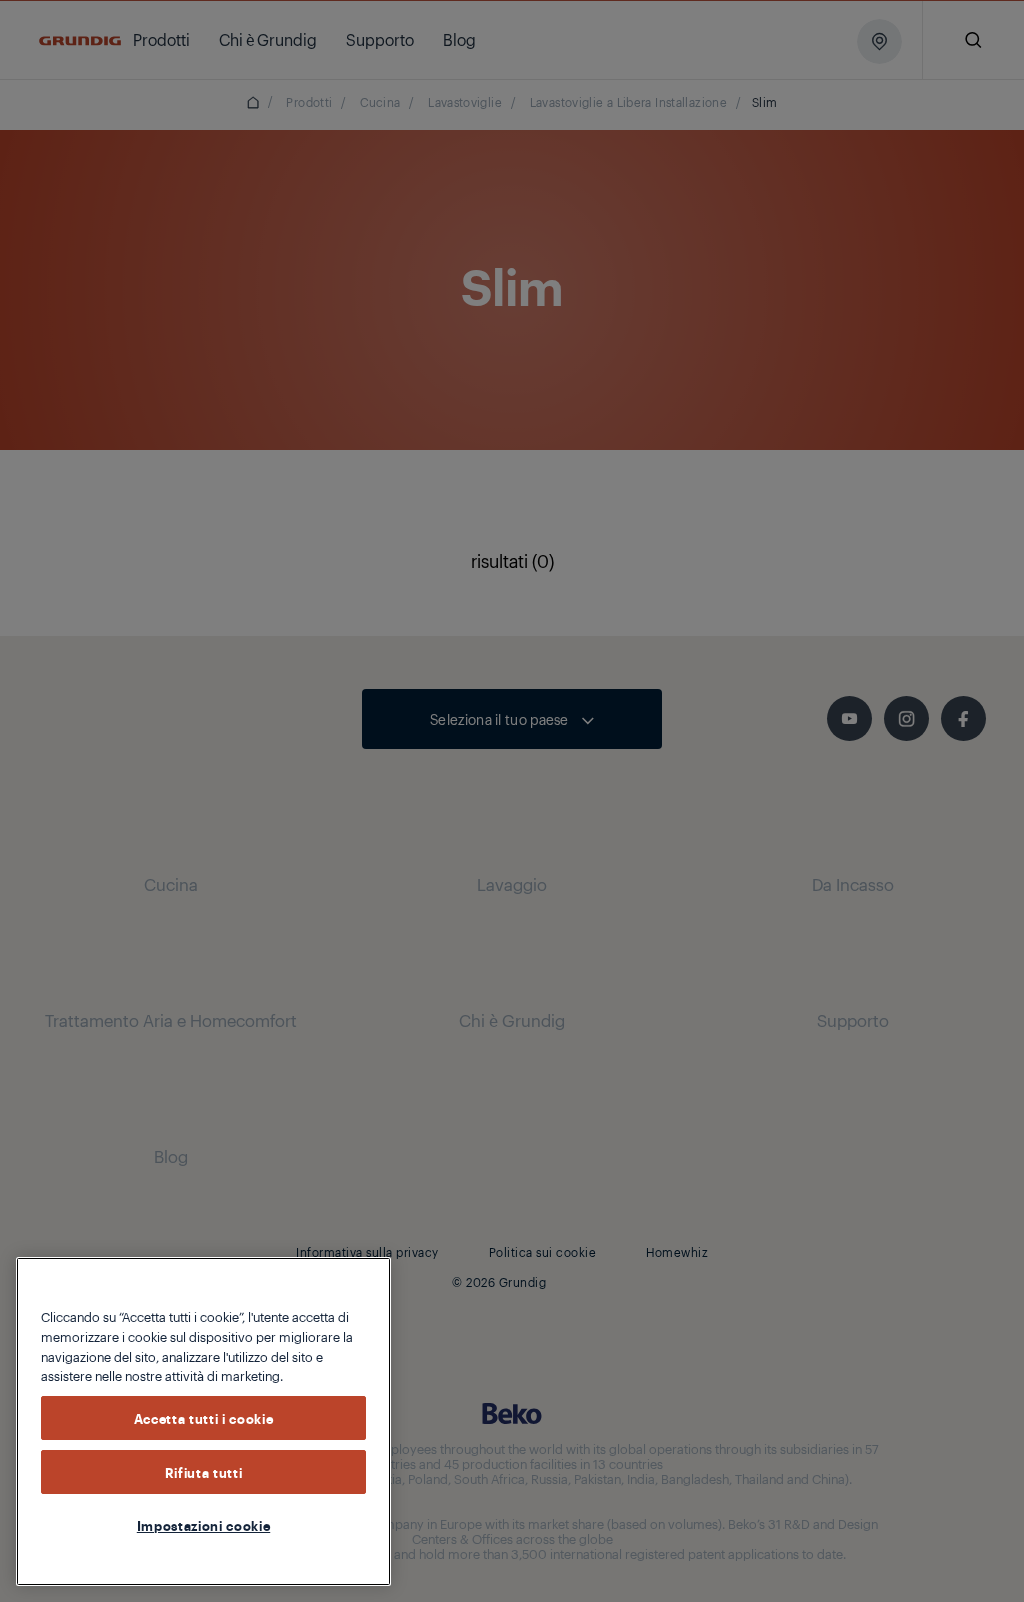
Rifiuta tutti (204, 1472)
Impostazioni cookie (203, 1525)
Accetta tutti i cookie (203, 1418)
